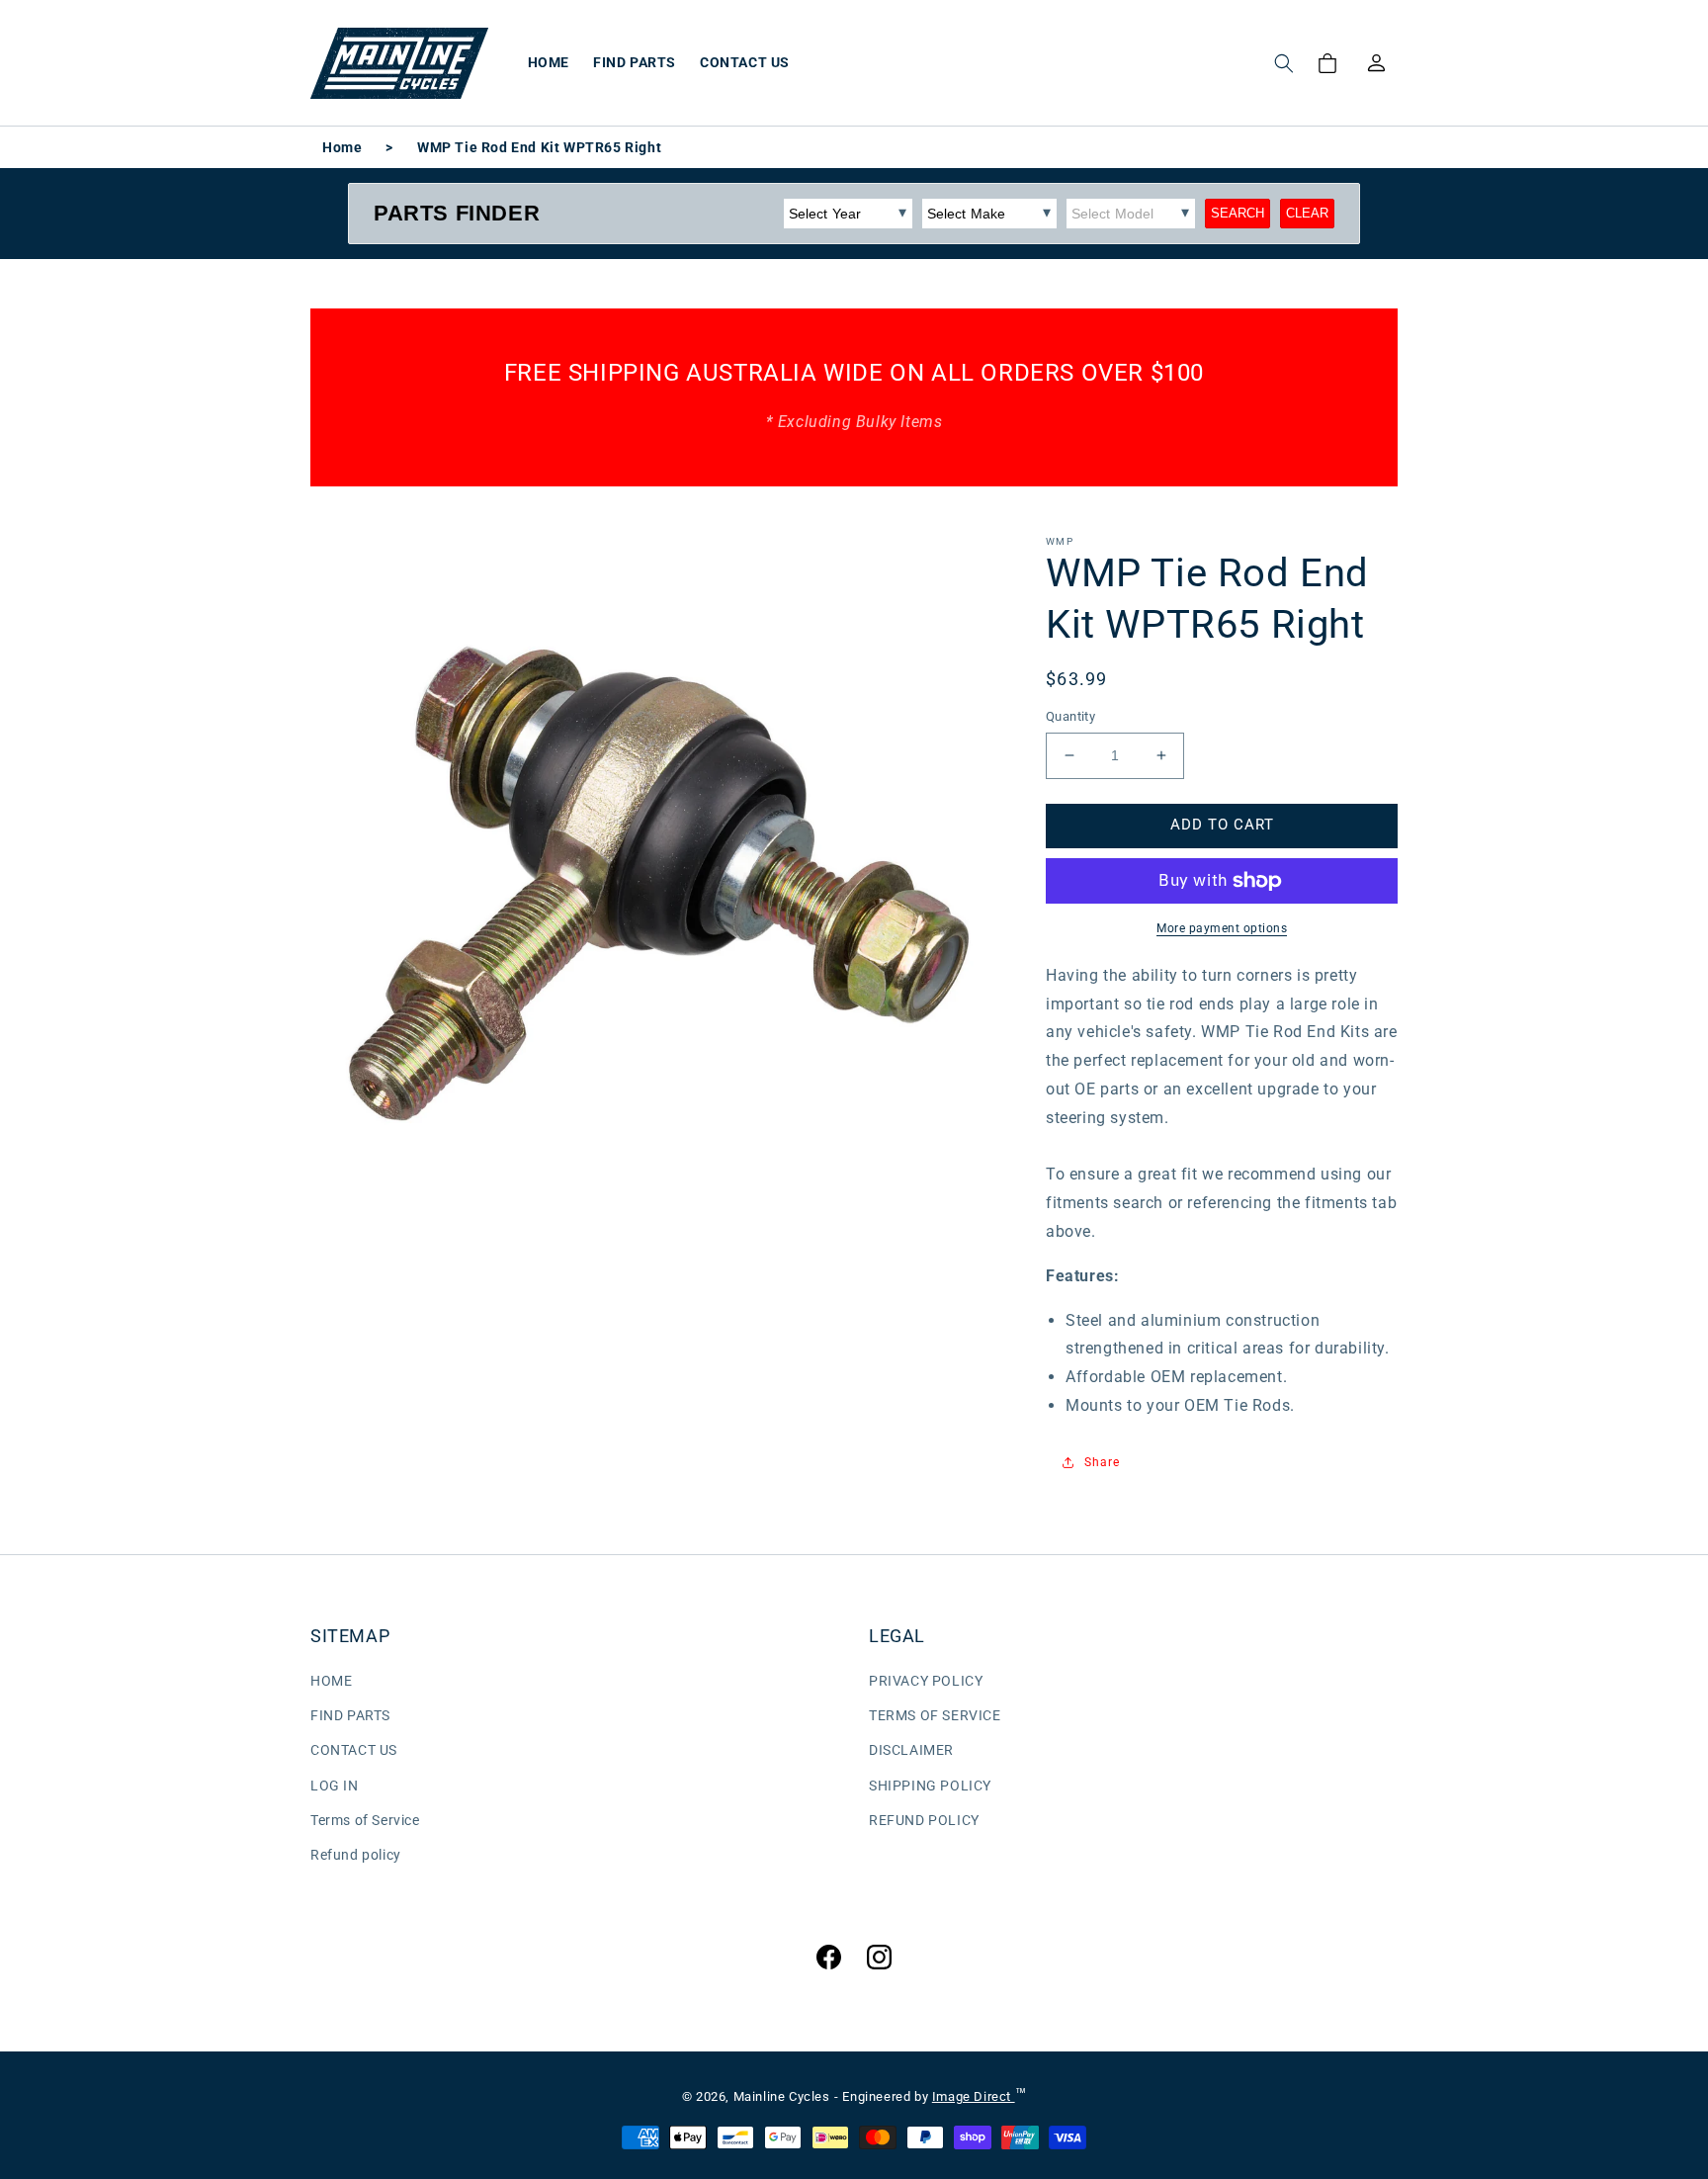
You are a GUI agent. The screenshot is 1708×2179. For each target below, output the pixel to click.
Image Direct (974, 2096)
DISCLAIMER (911, 1750)
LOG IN (335, 1786)
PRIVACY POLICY (926, 1681)
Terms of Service (365, 1820)
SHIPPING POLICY (930, 1786)
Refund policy (356, 1855)
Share (1102, 1462)
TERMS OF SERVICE (935, 1715)
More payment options (1222, 928)
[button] (1284, 63)
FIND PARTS (350, 1715)
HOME (331, 1681)
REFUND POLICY (924, 1820)
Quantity (1070, 716)
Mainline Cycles (782, 2096)
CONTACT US (354, 1750)
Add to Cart (1222, 825)
